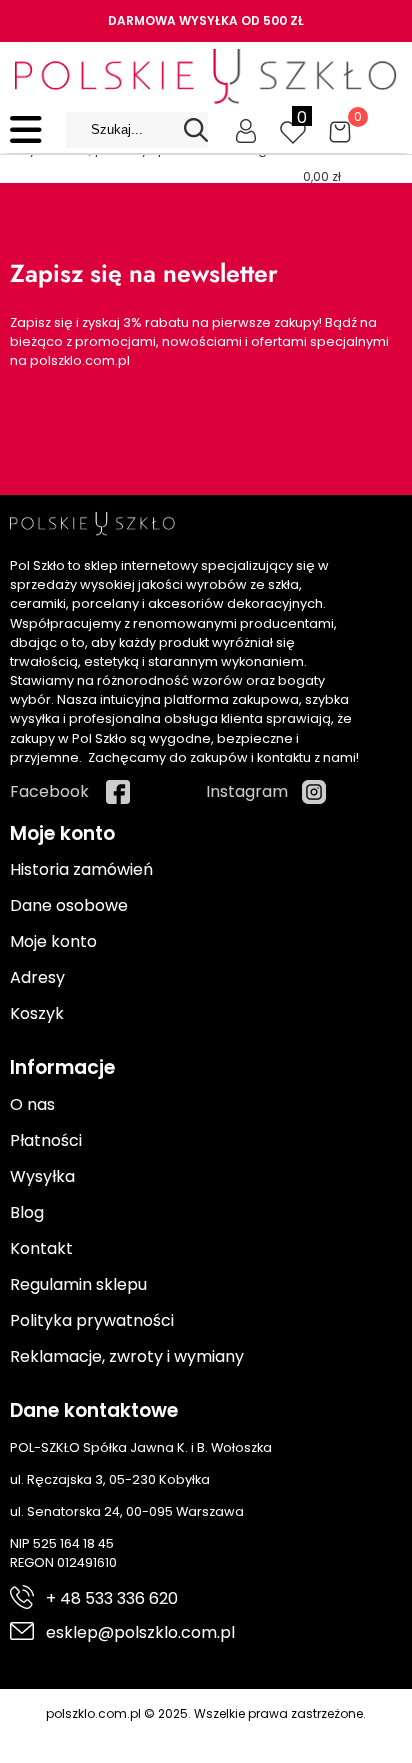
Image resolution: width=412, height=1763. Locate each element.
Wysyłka (42, 1176)
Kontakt (41, 1248)
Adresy (37, 977)
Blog (27, 1212)
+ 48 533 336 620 (112, 1598)
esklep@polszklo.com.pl (140, 1632)
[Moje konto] (246, 130)
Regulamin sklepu (78, 1284)
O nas (32, 1104)
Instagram (247, 791)
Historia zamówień (81, 869)
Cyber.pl (241, 1734)
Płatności (46, 1140)
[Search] (196, 130)
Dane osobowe (69, 905)
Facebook (49, 791)
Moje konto (53, 941)
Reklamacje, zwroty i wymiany (127, 1356)
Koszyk (37, 1013)
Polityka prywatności (92, 1320)
